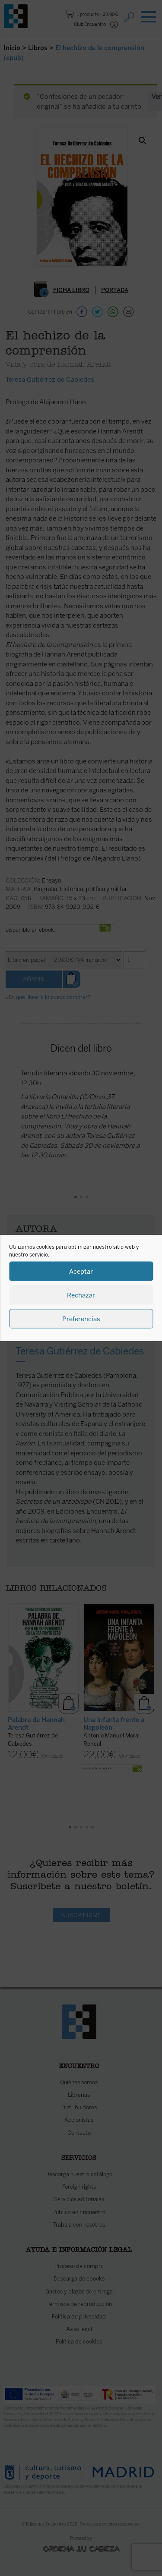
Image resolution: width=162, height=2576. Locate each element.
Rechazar (81, 1295)
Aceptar (81, 1271)
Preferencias (81, 1319)
